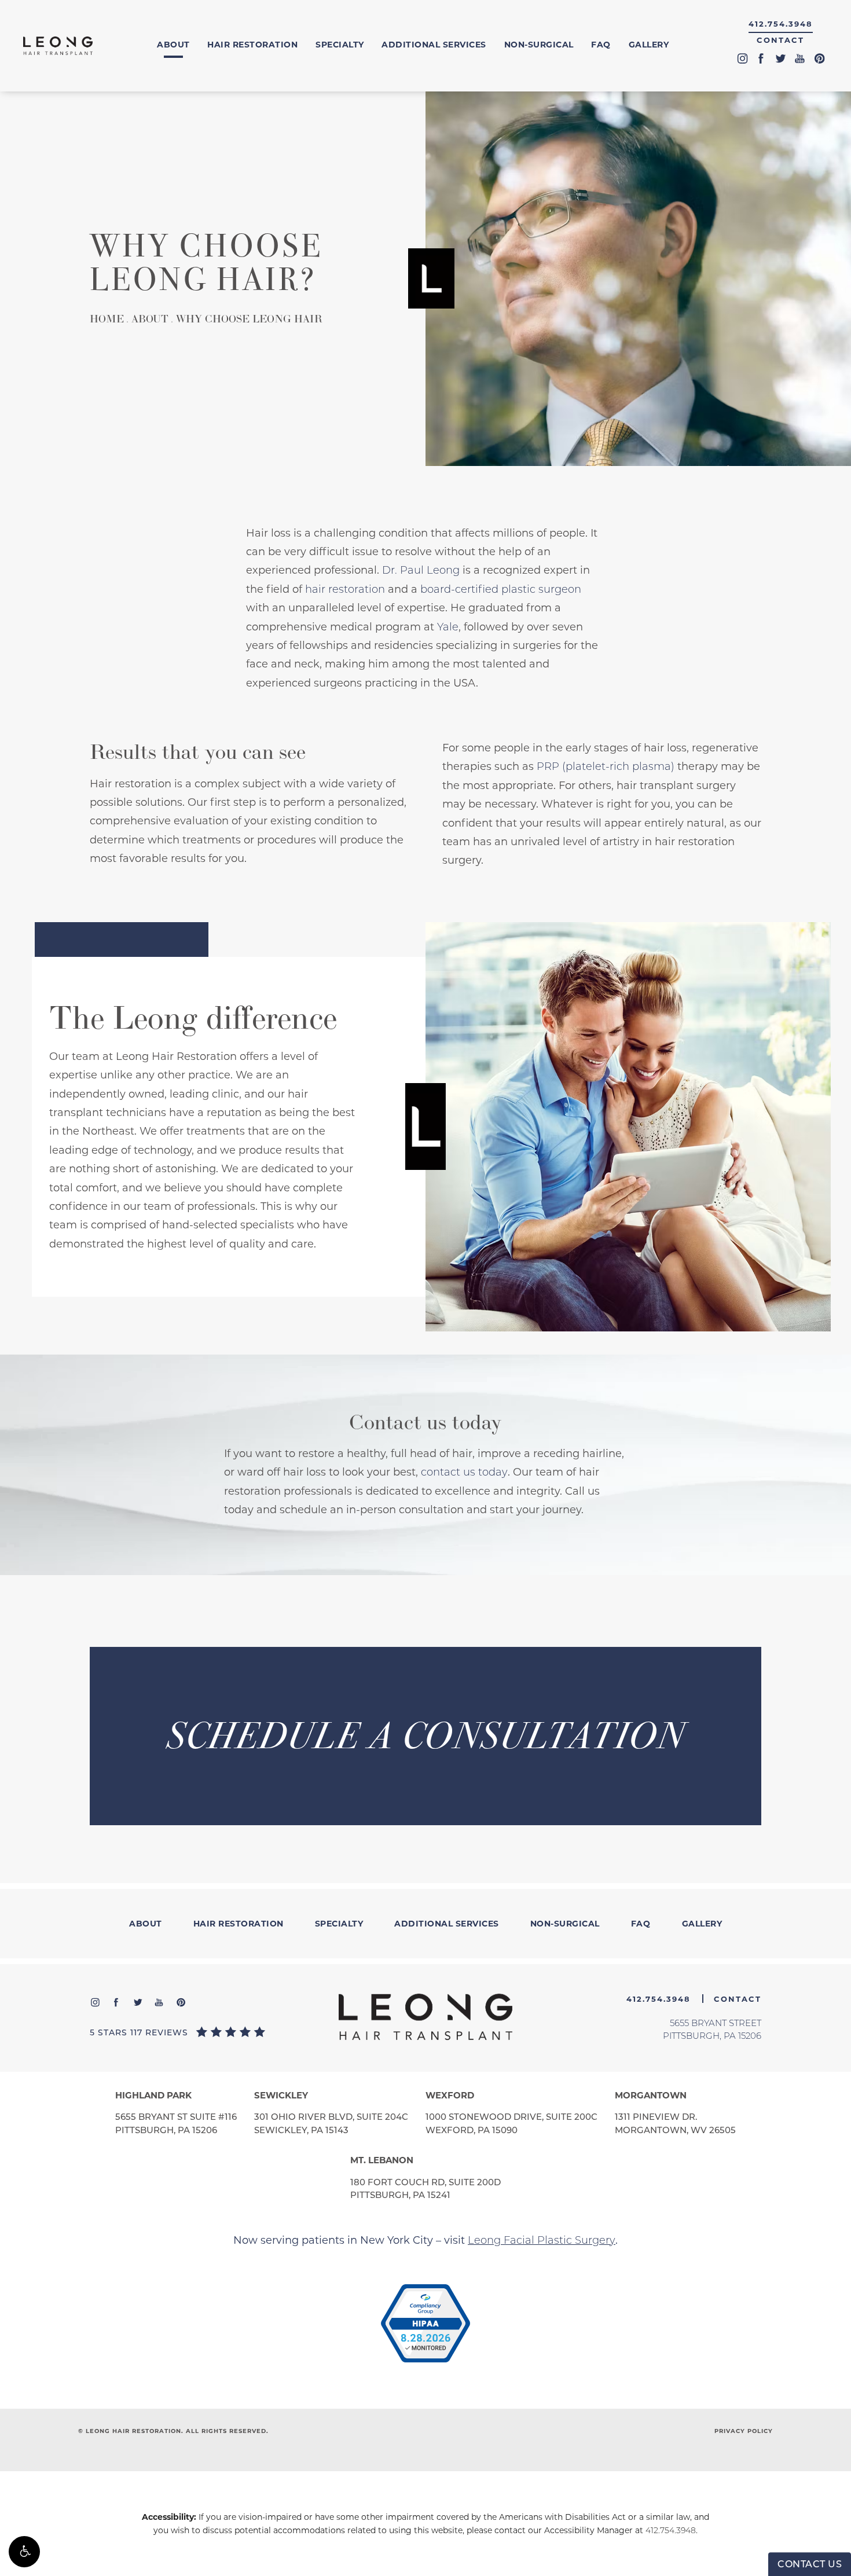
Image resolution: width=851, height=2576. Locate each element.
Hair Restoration (252, 45)
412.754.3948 (671, 2530)
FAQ (601, 45)
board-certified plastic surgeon (501, 589)
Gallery (649, 45)
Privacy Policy (744, 2431)
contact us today (464, 1472)
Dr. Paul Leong (421, 570)
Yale (448, 627)
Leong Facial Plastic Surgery (542, 2240)
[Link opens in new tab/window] (425, 2324)
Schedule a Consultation (426, 1736)
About (173, 45)
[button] (24, 2552)
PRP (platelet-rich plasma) (606, 766)
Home (107, 319)
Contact (780, 40)
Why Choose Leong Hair (249, 319)
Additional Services (434, 45)
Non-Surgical (539, 45)
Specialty (340, 45)
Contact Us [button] (810, 2564)
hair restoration (345, 589)
